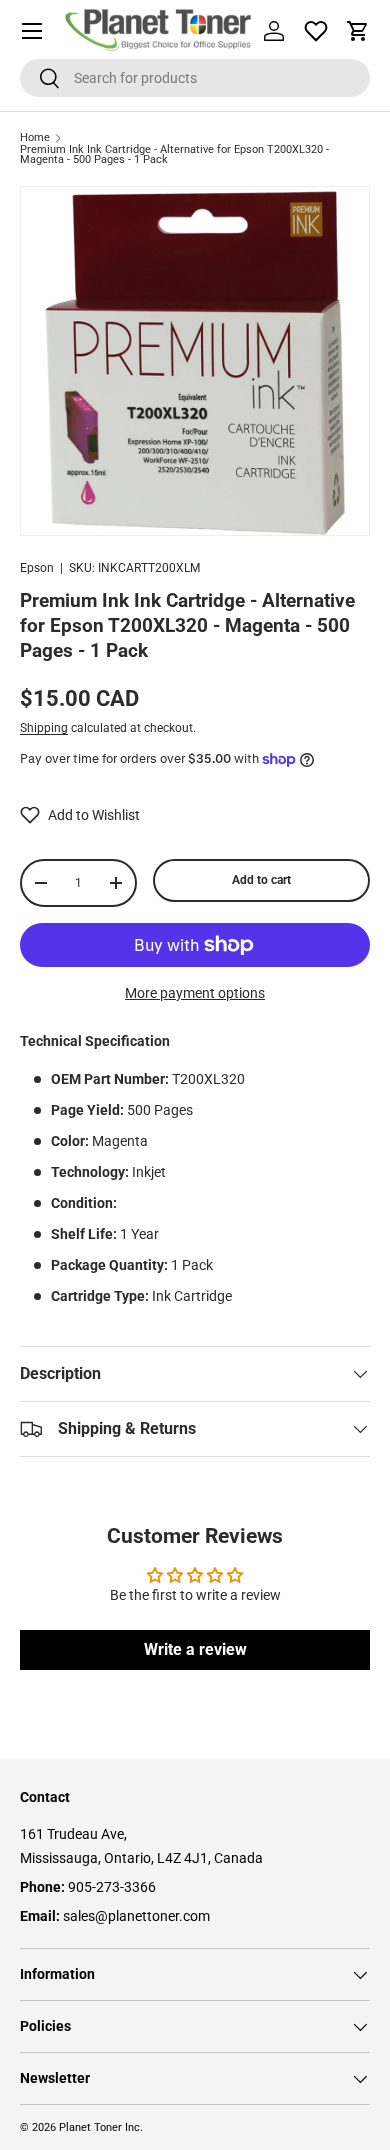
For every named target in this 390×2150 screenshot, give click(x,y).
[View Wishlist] (316, 31)
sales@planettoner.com (136, 1916)
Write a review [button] (195, 1649)
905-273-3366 (112, 1887)
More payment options (195, 993)
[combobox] (195, 78)
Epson (37, 568)
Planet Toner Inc (99, 2127)
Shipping (44, 728)
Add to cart (261, 880)
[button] (358, 31)
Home (35, 138)
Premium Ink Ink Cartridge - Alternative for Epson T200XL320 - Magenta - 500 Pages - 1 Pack (174, 155)
